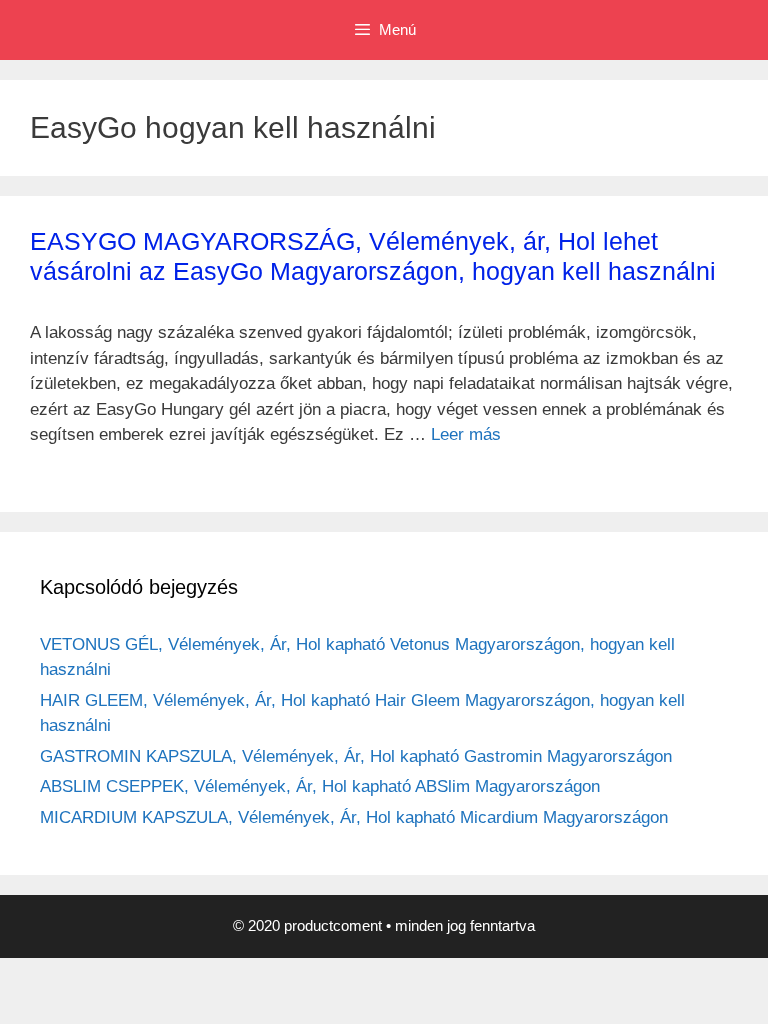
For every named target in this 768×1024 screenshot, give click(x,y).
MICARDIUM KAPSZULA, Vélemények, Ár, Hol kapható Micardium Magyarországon (354, 817)
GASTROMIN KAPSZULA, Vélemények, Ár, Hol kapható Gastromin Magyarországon (356, 756)
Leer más (466, 434)
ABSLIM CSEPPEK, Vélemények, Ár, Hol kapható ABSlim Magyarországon (320, 786)
